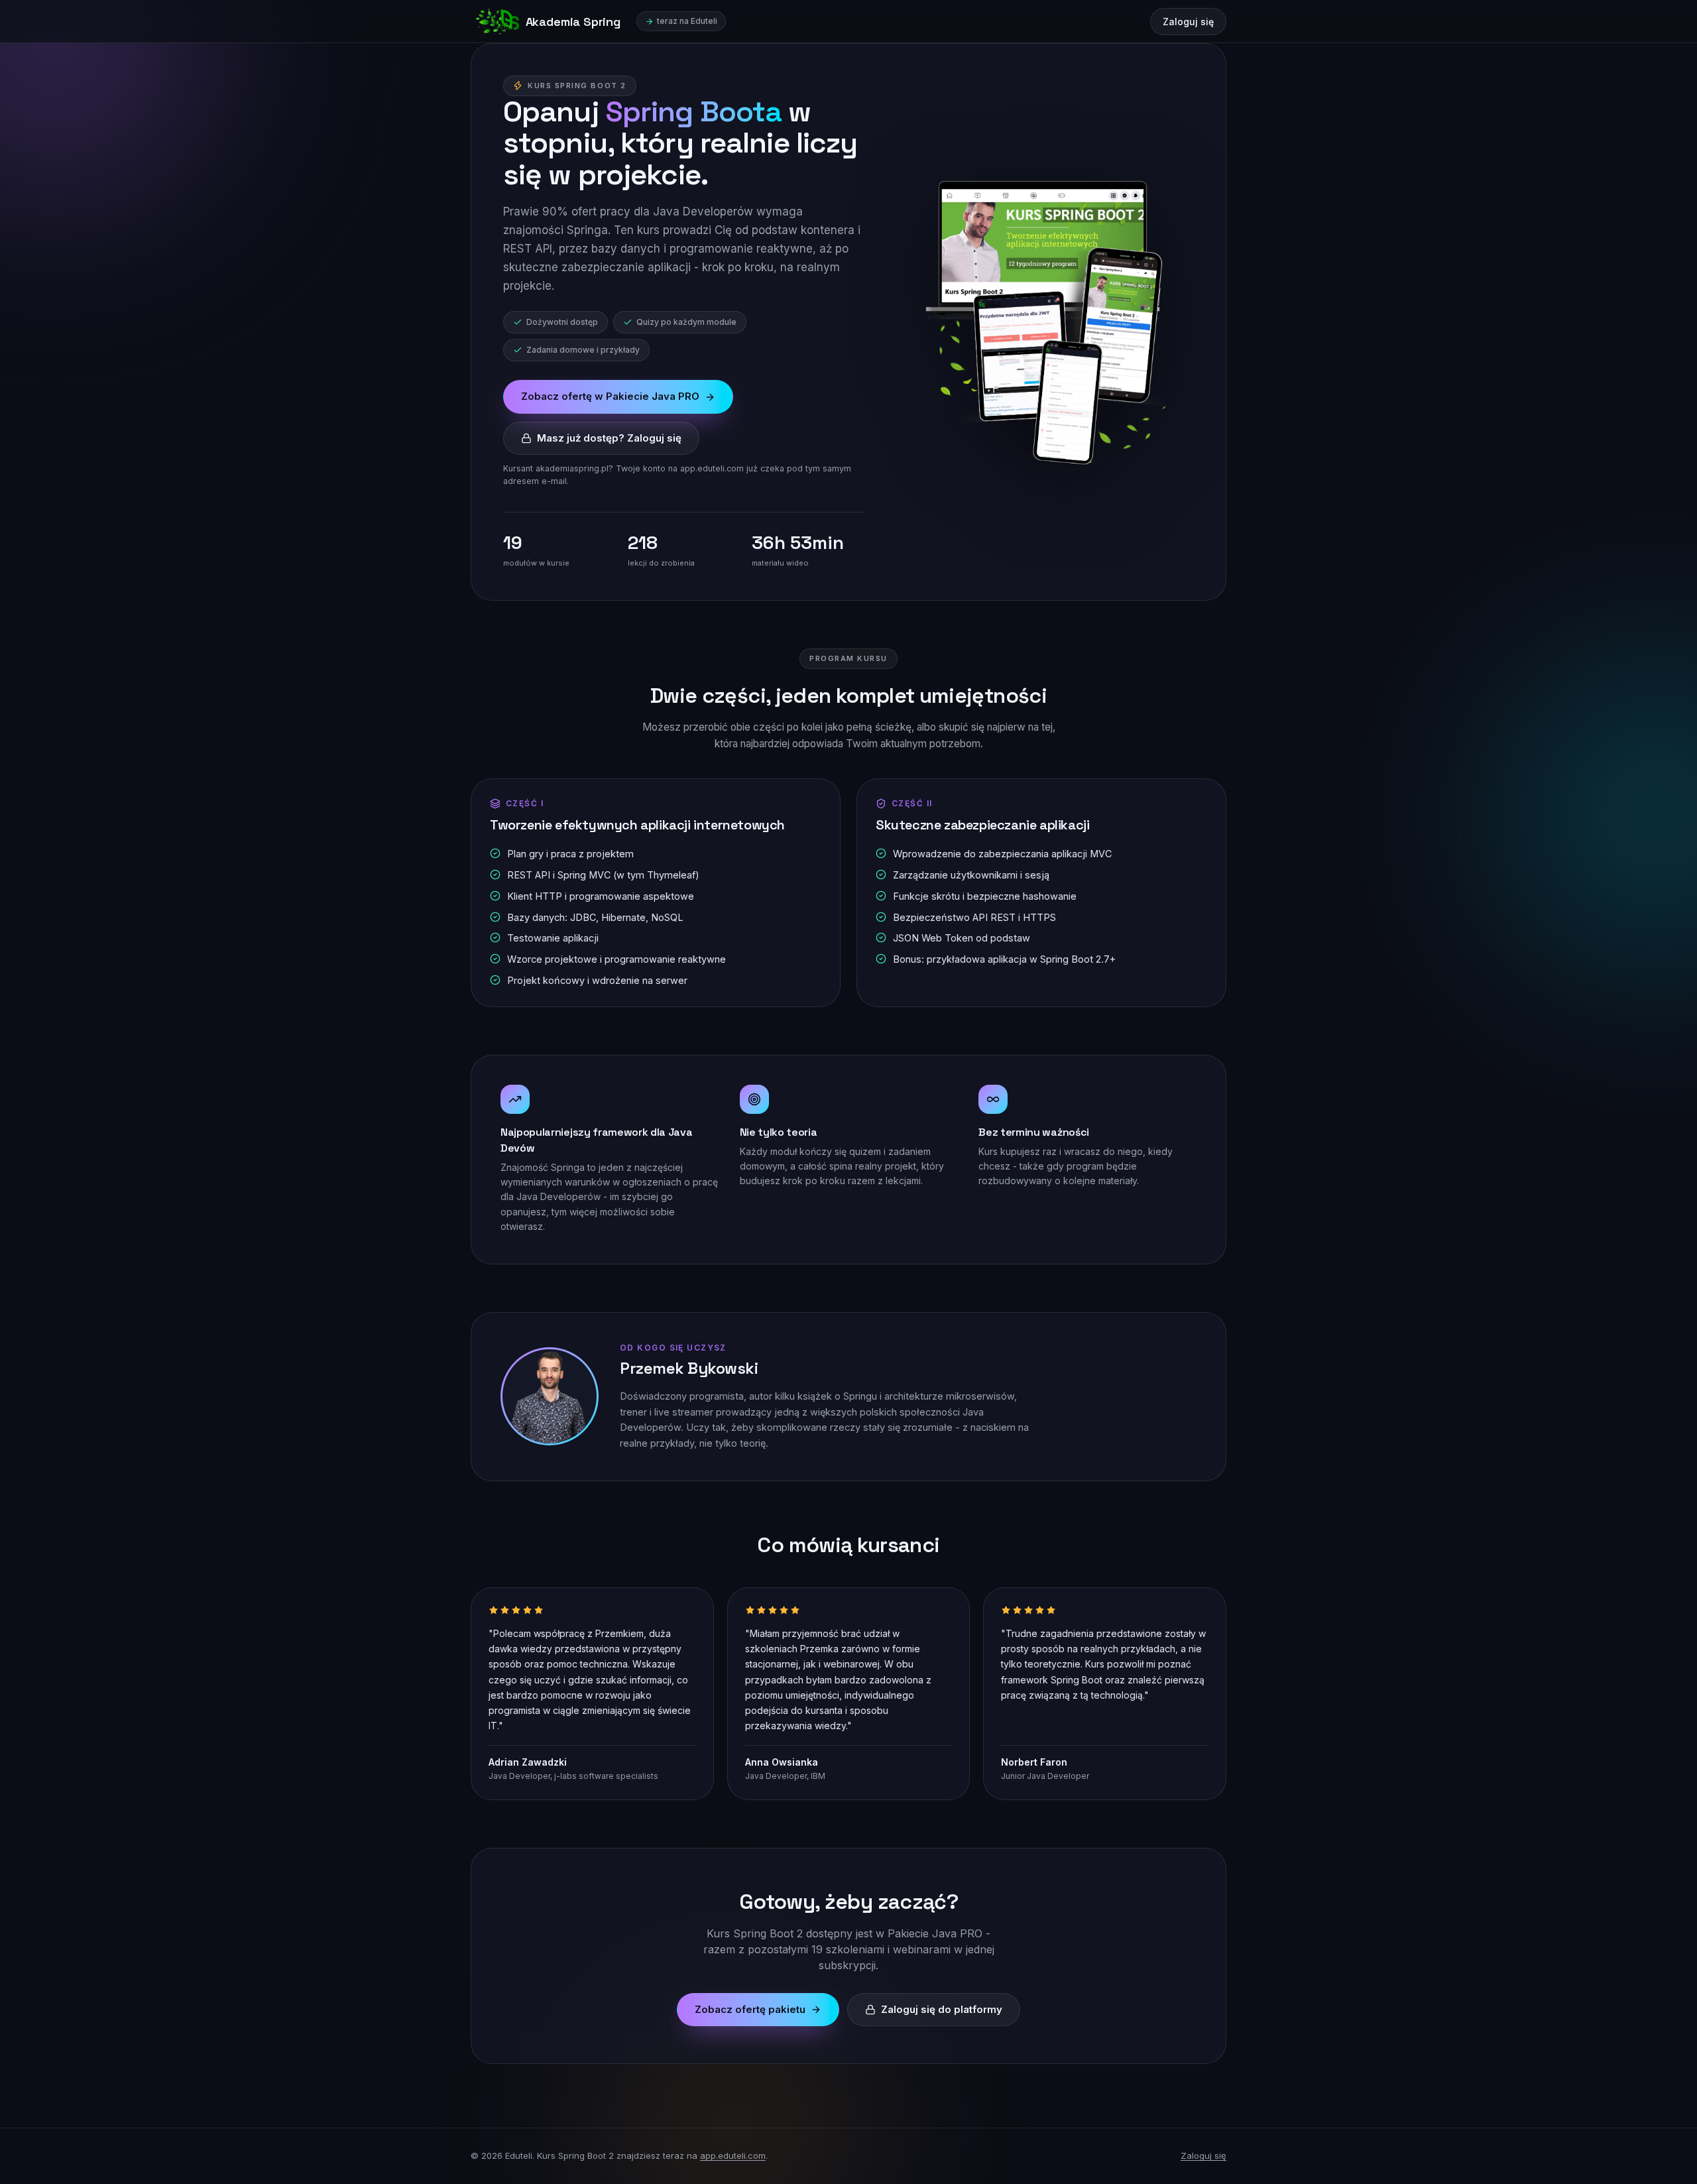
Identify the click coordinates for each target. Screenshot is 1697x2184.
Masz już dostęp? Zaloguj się (609, 438)
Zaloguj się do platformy (942, 2009)
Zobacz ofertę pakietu (750, 2009)
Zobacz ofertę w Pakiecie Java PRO (610, 396)
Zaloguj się (1188, 22)
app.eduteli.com (733, 2155)
